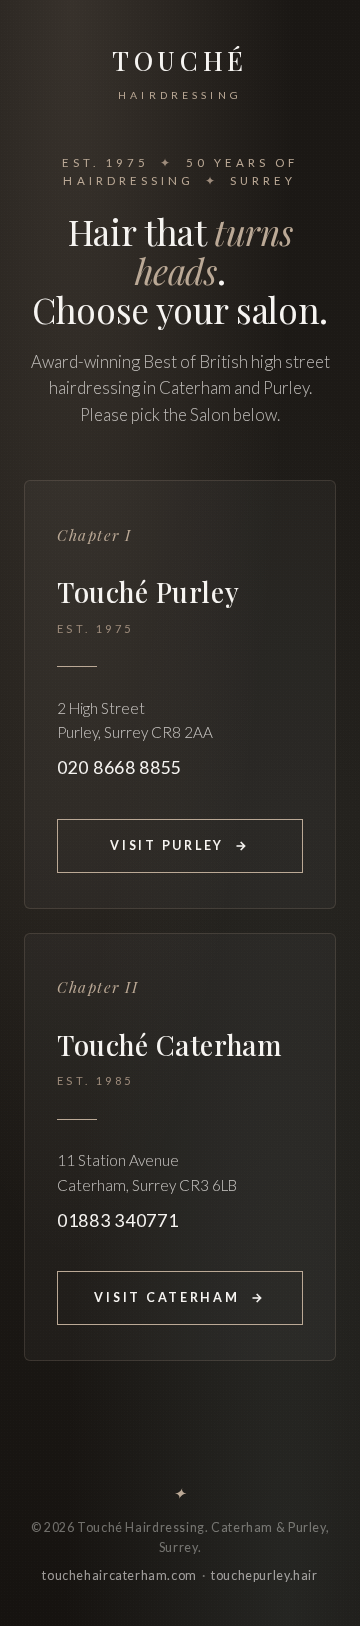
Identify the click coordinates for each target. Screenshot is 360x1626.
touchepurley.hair (264, 1575)
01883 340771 (117, 1220)
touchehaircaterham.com (119, 1575)
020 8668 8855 (119, 767)
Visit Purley (180, 845)
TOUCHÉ (180, 72)
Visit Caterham (179, 1297)
